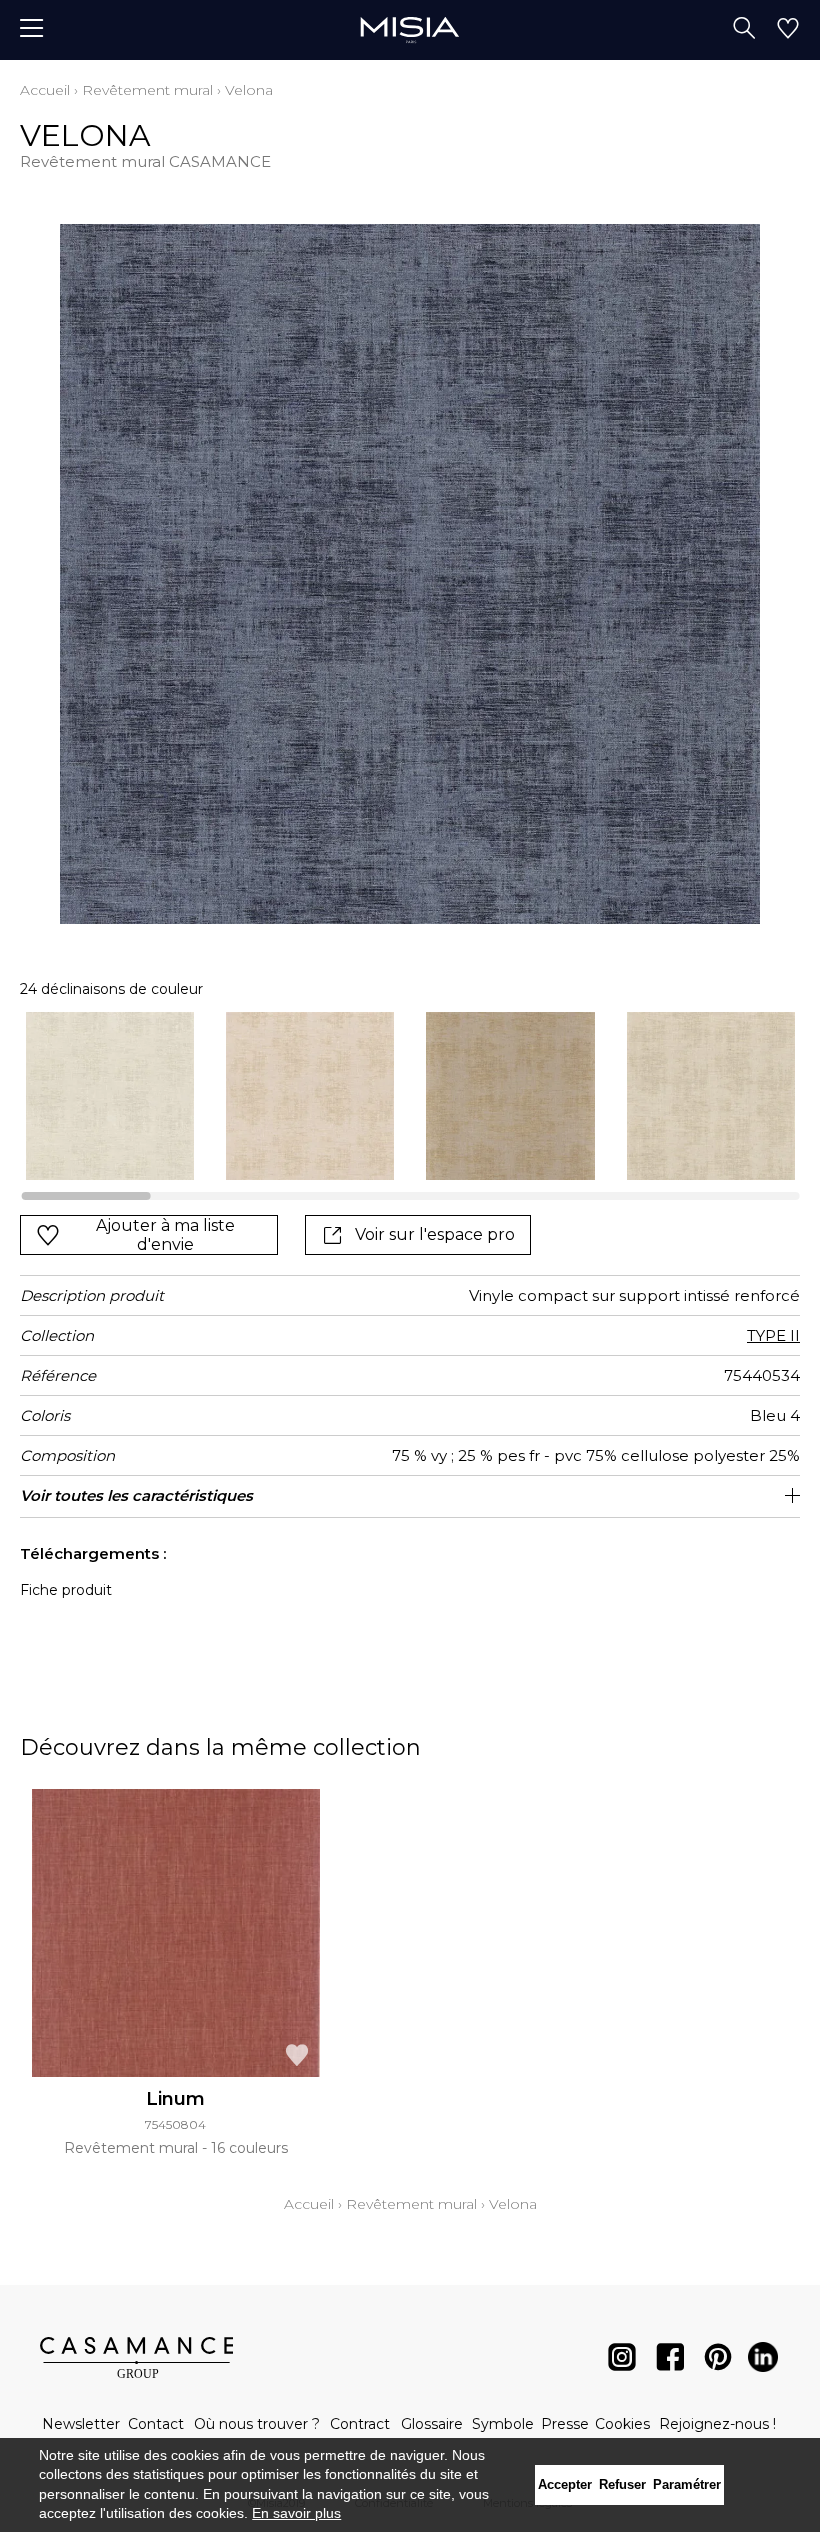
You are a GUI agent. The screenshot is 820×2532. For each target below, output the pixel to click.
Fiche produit (66, 1590)
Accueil (45, 90)
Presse (565, 2424)
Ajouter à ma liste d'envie (165, 1235)
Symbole (503, 2424)
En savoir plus (296, 2513)
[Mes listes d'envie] (788, 30)
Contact (156, 2424)
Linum (175, 2099)
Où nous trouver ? (257, 2424)
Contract (360, 2424)
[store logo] (409, 29)
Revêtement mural (147, 90)
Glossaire (432, 2424)
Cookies (622, 2424)
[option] (110, 1096)
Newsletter (81, 2424)
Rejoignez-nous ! (717, 2424)
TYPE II (773, 1335)
